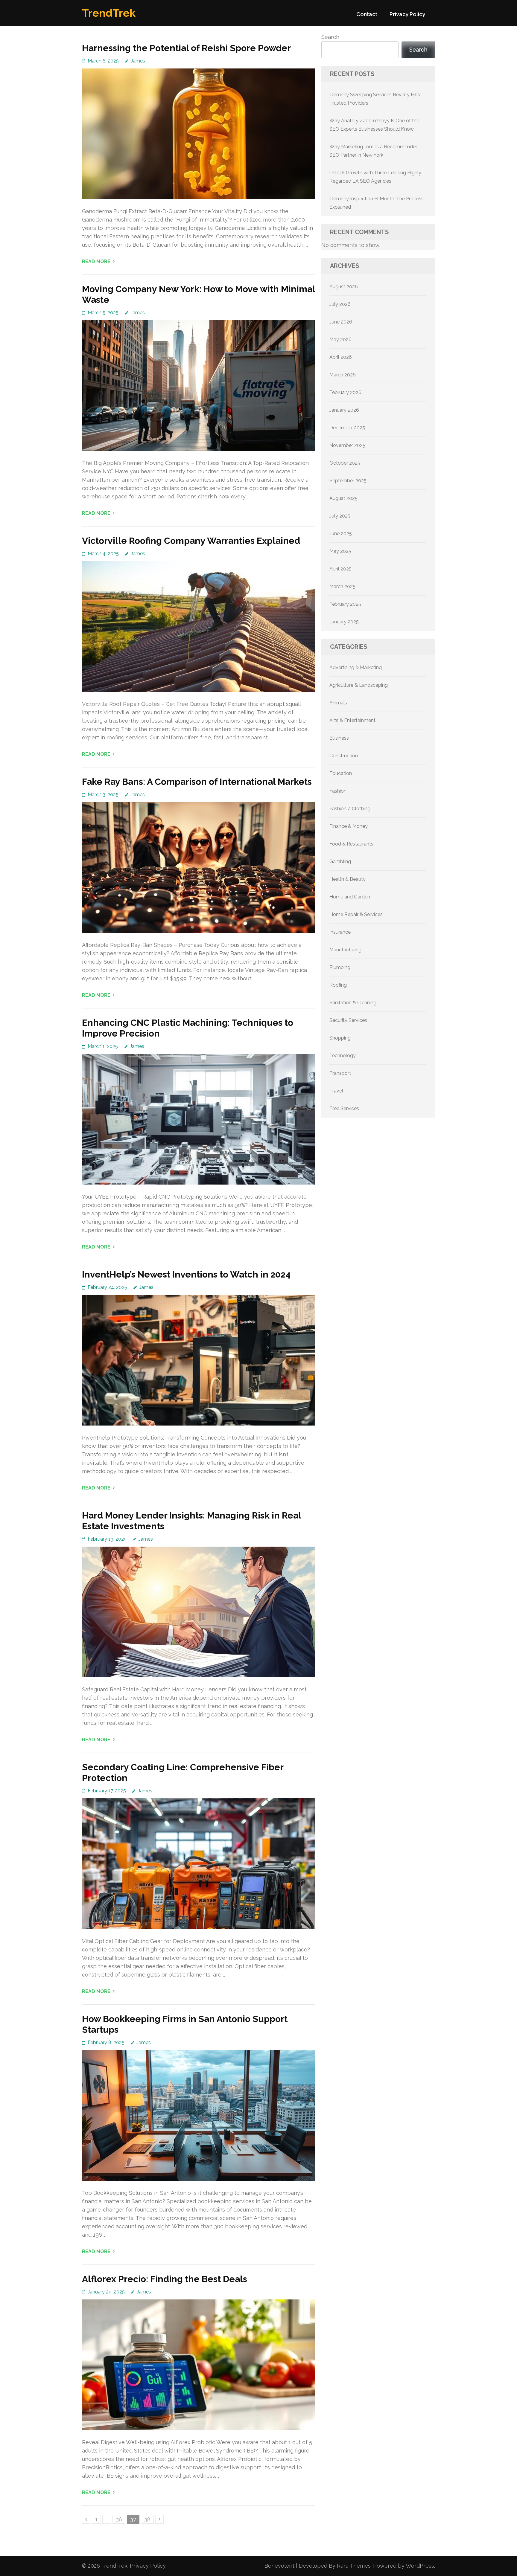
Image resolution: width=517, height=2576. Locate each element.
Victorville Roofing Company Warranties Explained (191, 541)
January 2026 (344, 410)
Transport (340, 1073)
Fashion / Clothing (350, 809)
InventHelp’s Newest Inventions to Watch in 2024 (186, 1274)
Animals (338, 703)
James (138, 61)
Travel (336, 1091)
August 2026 (344, 287)
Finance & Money (349, 826)
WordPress (420, 2566)
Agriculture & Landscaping (359, 685)
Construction (344, 756)
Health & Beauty (348, 879)
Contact (367, 14)
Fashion (338, 791)
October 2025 (345, 463)
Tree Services (344, 1108)
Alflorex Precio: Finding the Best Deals (165, 2279)
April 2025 (340, 569)
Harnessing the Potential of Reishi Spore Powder (186, 48)
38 (149, 2519)
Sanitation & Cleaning (353, 1003)
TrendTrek (109, 13)
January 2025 (344, 622)
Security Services (348, 1020)
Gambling (340, 862)
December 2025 (347, 428)
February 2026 (345, 392)
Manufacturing (345, 950)
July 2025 (340, 516)
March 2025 (342, 586)
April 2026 (341, 357)
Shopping (340, 1038)
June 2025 (341, 534)
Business (339, 738)
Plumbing (340, 967)
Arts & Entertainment (352, 720)
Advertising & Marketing (356, 667)
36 (120, 2519)
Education (341, 773)
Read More (96, 261)
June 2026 (341, 322)
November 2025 (347, 445)
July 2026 (340, 304)
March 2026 (343, 375)
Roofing (338, 985)
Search (330, 37)
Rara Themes (354, 2566)
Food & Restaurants (351, 844)
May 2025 (340, 551)
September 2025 (348, 481)
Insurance (340, 932)
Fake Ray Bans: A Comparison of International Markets (197, 782)
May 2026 (340, 339)
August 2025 (343, 498)
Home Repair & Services (356, 914)
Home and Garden (350, 897)
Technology (343, 1056)
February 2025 (345, 604)
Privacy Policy (407, 14)
